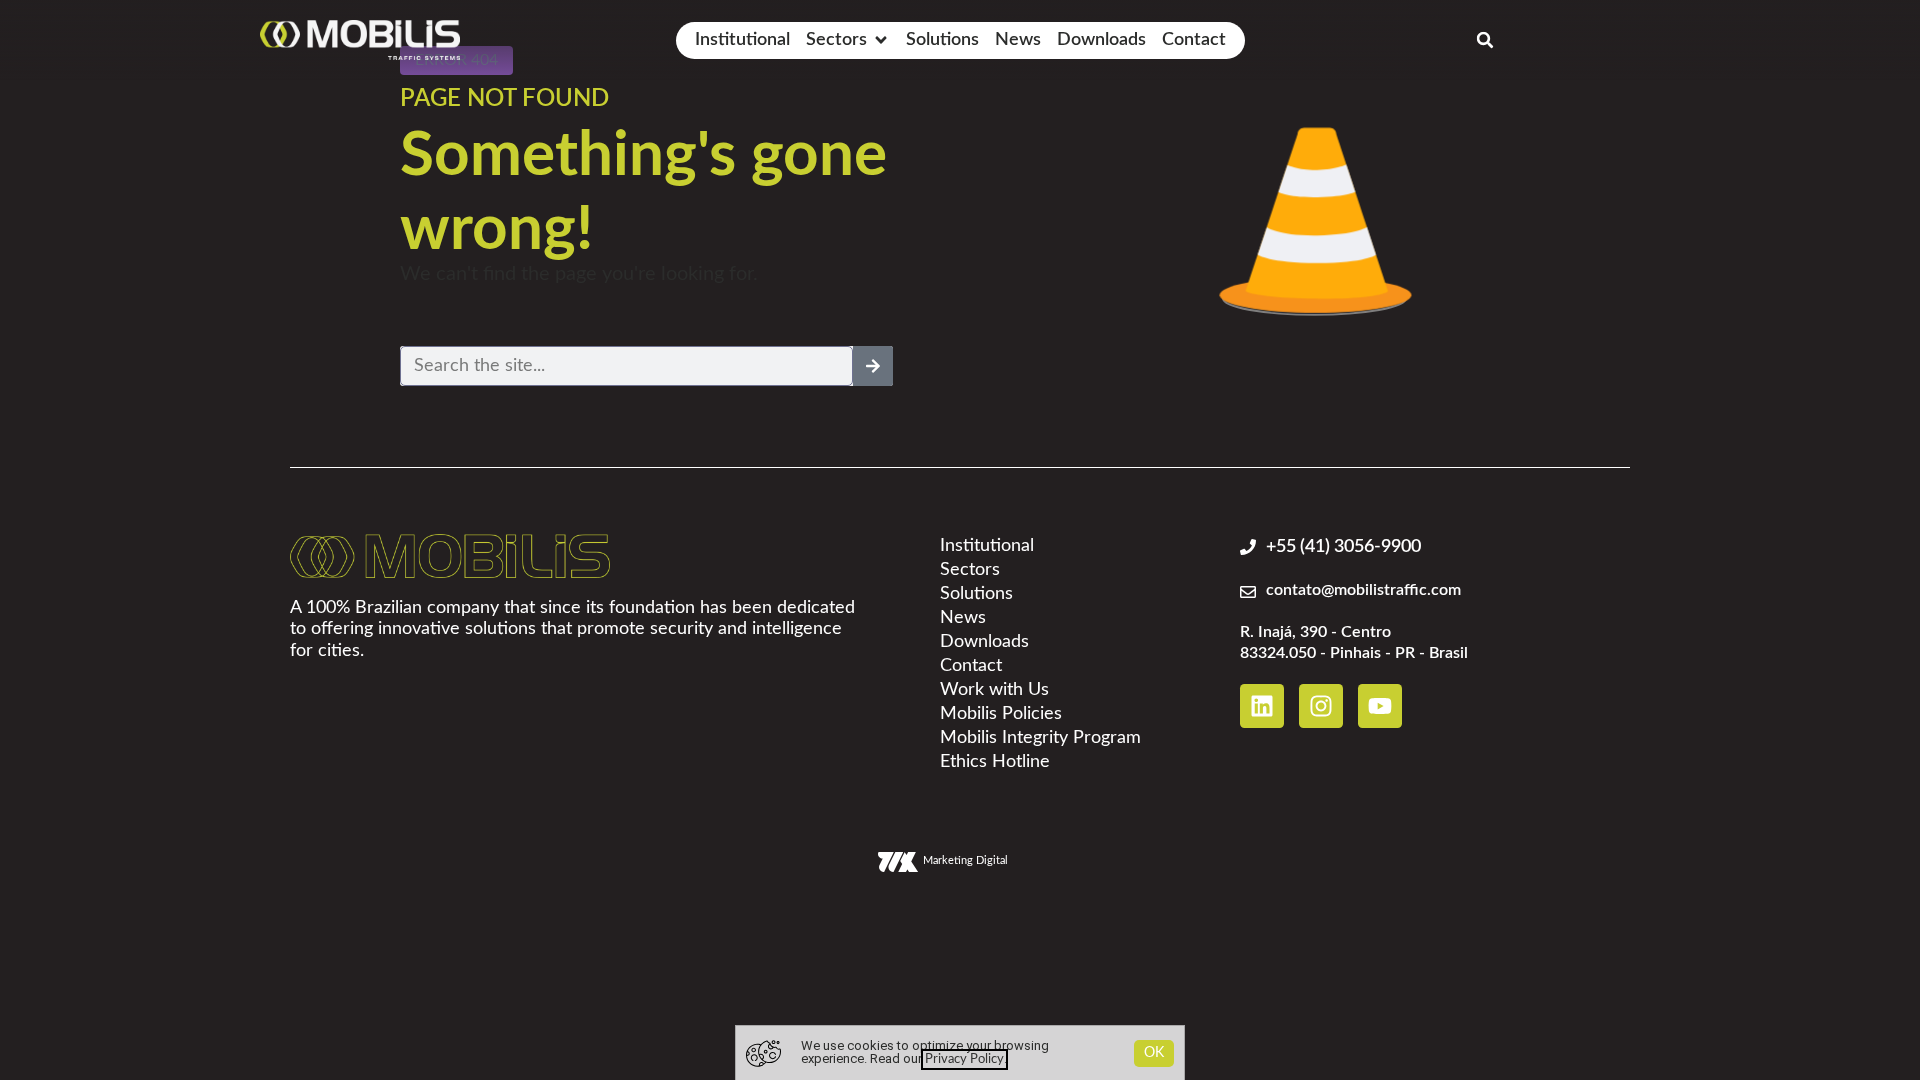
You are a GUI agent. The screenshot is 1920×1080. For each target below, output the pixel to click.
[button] (848, 40)
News (963, 618)
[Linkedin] (1262, 706)
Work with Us (994, 690)
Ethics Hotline (995, 762)
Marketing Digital (965, 860)
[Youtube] (1380, 706)
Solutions (976, 594)
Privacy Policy (964, 1059)
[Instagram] (1321, 706)
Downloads (984, 642)
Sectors (970, 570)
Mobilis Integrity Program (1040, 738)
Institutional (987, 546)
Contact (971, 666)
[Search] (873, 366)
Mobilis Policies (1001, 714)
